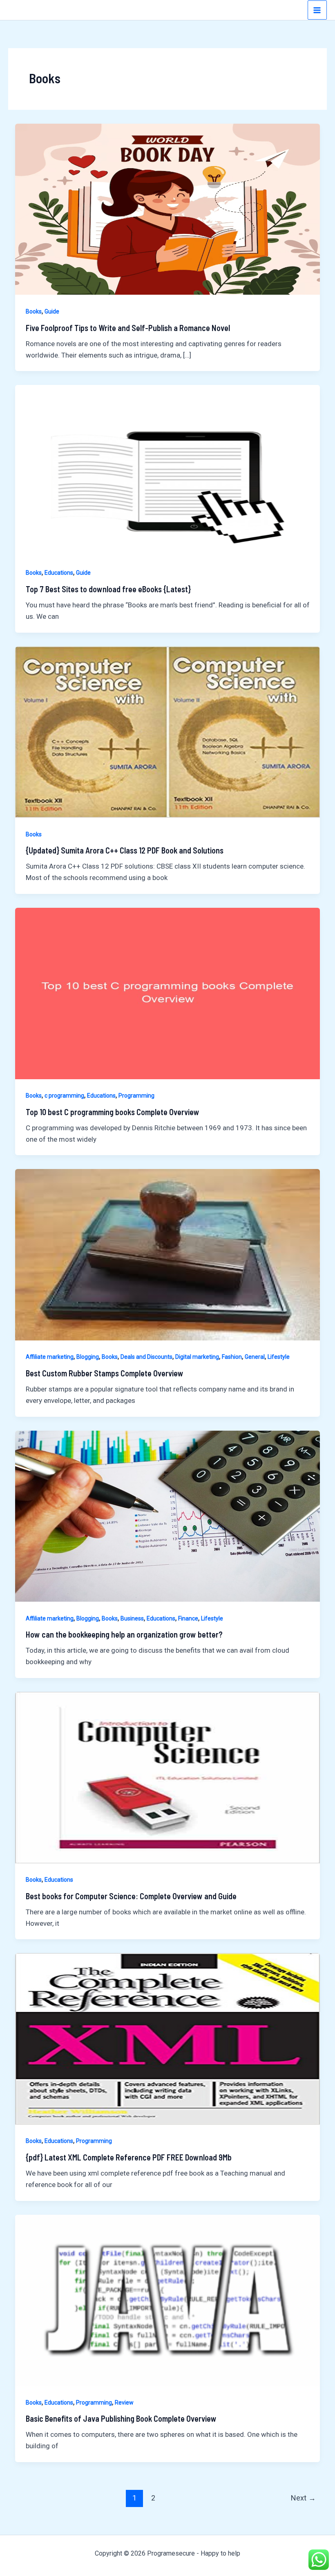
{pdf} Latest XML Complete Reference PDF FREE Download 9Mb (129, 2157)
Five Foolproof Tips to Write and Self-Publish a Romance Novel (128, 328)
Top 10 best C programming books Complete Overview (113, 1112)
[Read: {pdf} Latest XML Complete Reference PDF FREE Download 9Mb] (167, 2038)
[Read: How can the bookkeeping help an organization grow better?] (167, 1516)
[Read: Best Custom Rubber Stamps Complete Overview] (167, 1254)
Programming (136, 1096)
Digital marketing (197, 1357)
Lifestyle (279, 1357)
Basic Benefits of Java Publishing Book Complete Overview (121, 2418)
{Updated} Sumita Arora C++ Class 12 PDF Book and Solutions (125, 850)
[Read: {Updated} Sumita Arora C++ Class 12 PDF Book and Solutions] (167, 731)
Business (132, 1618)
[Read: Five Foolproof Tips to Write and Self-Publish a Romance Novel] (167, 209)
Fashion (232, 1357)
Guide (52, 311)
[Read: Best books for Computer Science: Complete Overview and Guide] (167, 1777)
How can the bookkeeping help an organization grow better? (124, 1634)
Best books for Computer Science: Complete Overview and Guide (131, 1896)
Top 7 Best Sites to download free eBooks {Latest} (108, 589)
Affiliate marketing (50, 1357)
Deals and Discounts (146, 1357)
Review (124, 2403)
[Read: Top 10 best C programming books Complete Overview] (167, 993)
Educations (59, 573)
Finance (188, 1618)
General (255, 1357)
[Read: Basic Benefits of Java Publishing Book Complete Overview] (167, 2300)
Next (303, 2498)
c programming (64, 1096)
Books (34, 311)
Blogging (88, 1357)
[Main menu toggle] (317, 10)
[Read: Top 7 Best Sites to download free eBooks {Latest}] (167, 470)
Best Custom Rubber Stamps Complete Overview (105, 1373)
